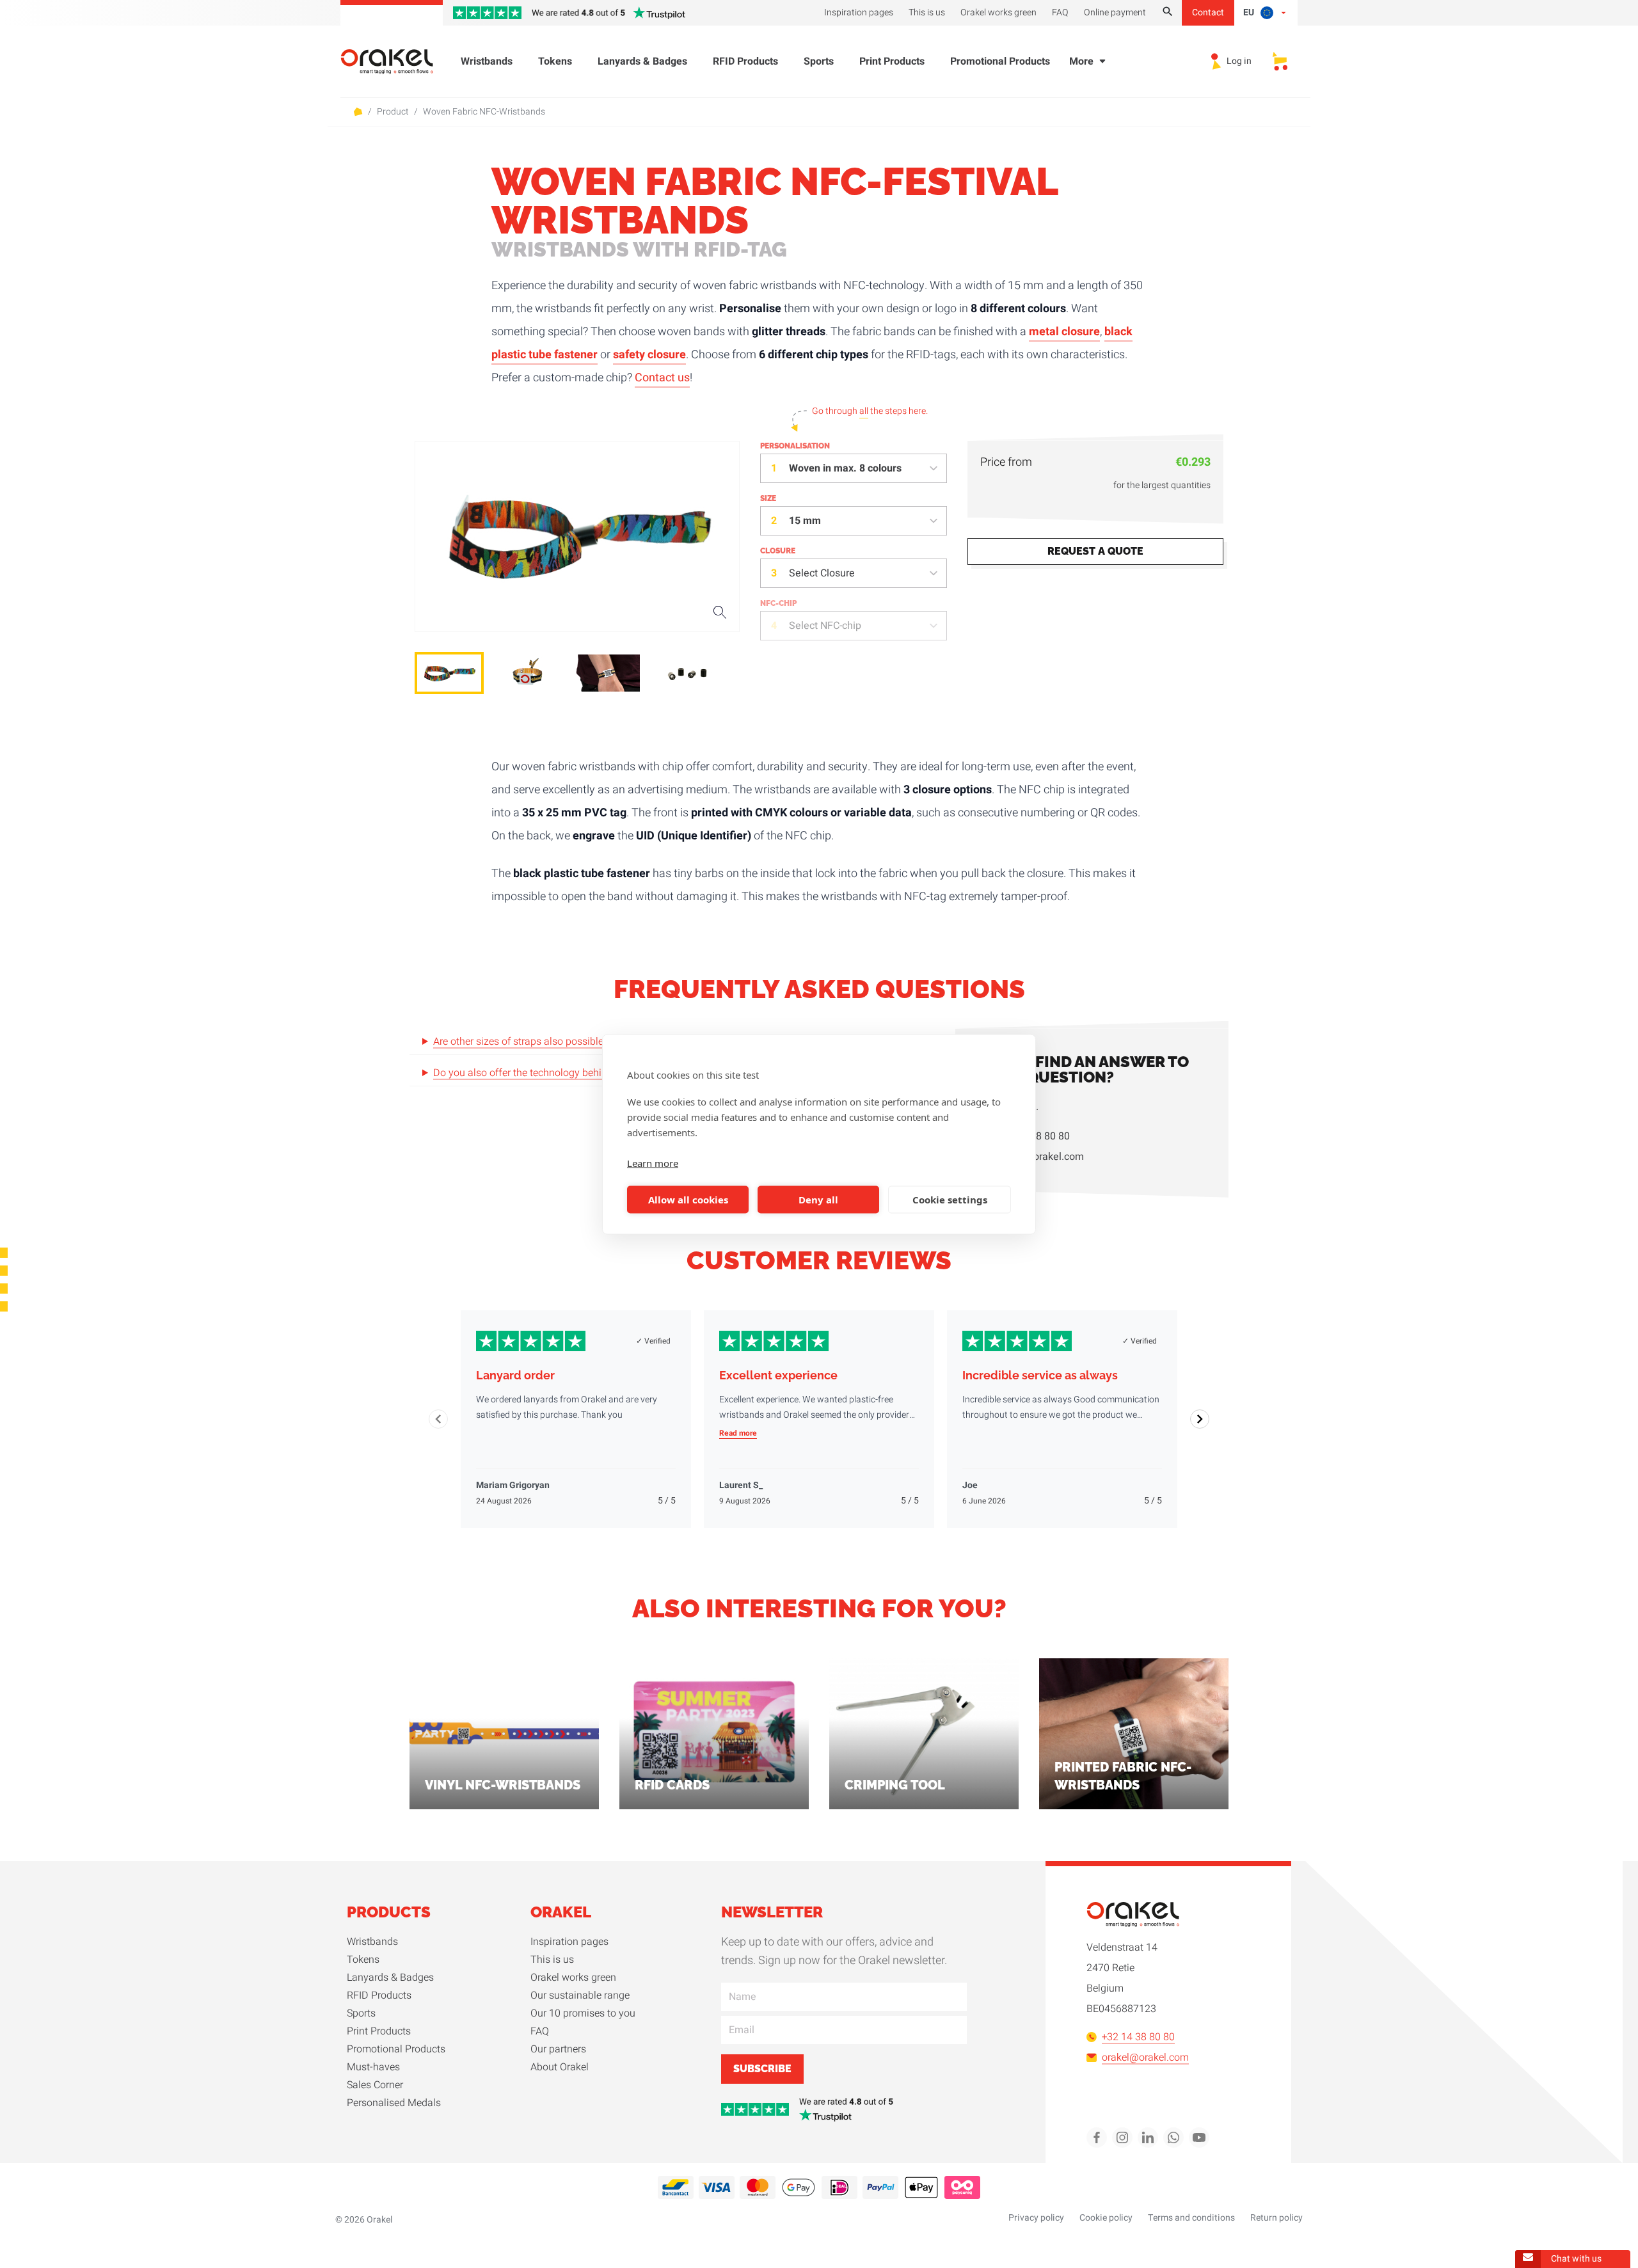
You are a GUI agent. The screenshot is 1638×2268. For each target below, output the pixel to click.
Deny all (818, 1200)
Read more (738, 1433)
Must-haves (373, 2067)
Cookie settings (950, 1200)
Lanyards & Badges (642, 61)
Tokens (555, 61)
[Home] (395, 62)
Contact (1208, 12)
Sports (819, 61)
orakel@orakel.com (1040, 1157)
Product (393, 112)
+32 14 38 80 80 (1033, 1136)
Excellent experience (778, 1375)
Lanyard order (515, 1375)
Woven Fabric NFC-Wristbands (484, 112)
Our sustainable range (580, 1995)
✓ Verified (653, 1341)
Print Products (892, 61)
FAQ (540, 2031)
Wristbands (487, 61)
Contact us (662, 378)
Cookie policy (1106, 2218)
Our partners (558, 2049)
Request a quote (1095, 551)
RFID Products (745, 61)
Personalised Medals (394, 2103)
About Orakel (560, 2067)
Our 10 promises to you (583, 2013)
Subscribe (762, 2069)
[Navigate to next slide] (1200, 1419)
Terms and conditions (1191, 2218)
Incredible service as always (1040, 1375)
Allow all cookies (688, 1200)
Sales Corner (375, 2085)
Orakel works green (573, 1978)
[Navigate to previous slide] (438, 1419)
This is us (552, 1960)
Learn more (653, 1162)
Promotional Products (1000, 61)
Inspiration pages (569, 1942)
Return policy (1276, 2218)
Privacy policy (1036, 2218)
